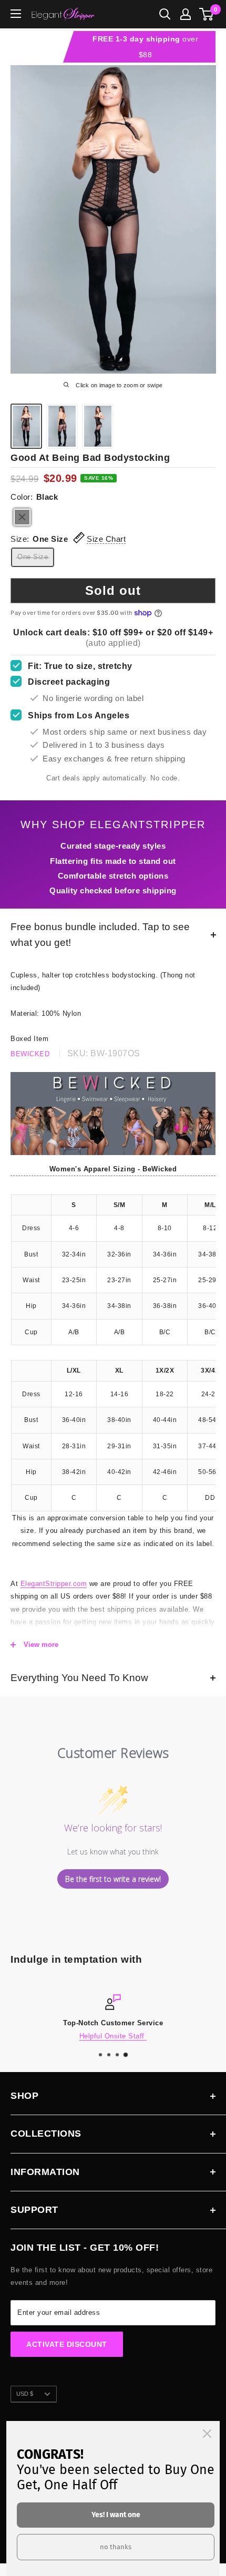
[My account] (186, 14)
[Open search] (165, 14)
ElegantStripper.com (54, 1584)
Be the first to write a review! (113, 1879)
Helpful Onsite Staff (113, 2036)
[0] (207, 14)
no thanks (116, 2547)
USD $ (25, 2394)
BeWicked (30, 1054)
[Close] (207, 2434)
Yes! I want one (116, 2515)
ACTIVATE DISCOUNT (67, 2344)
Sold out (113, 590)
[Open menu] (16, 14)
